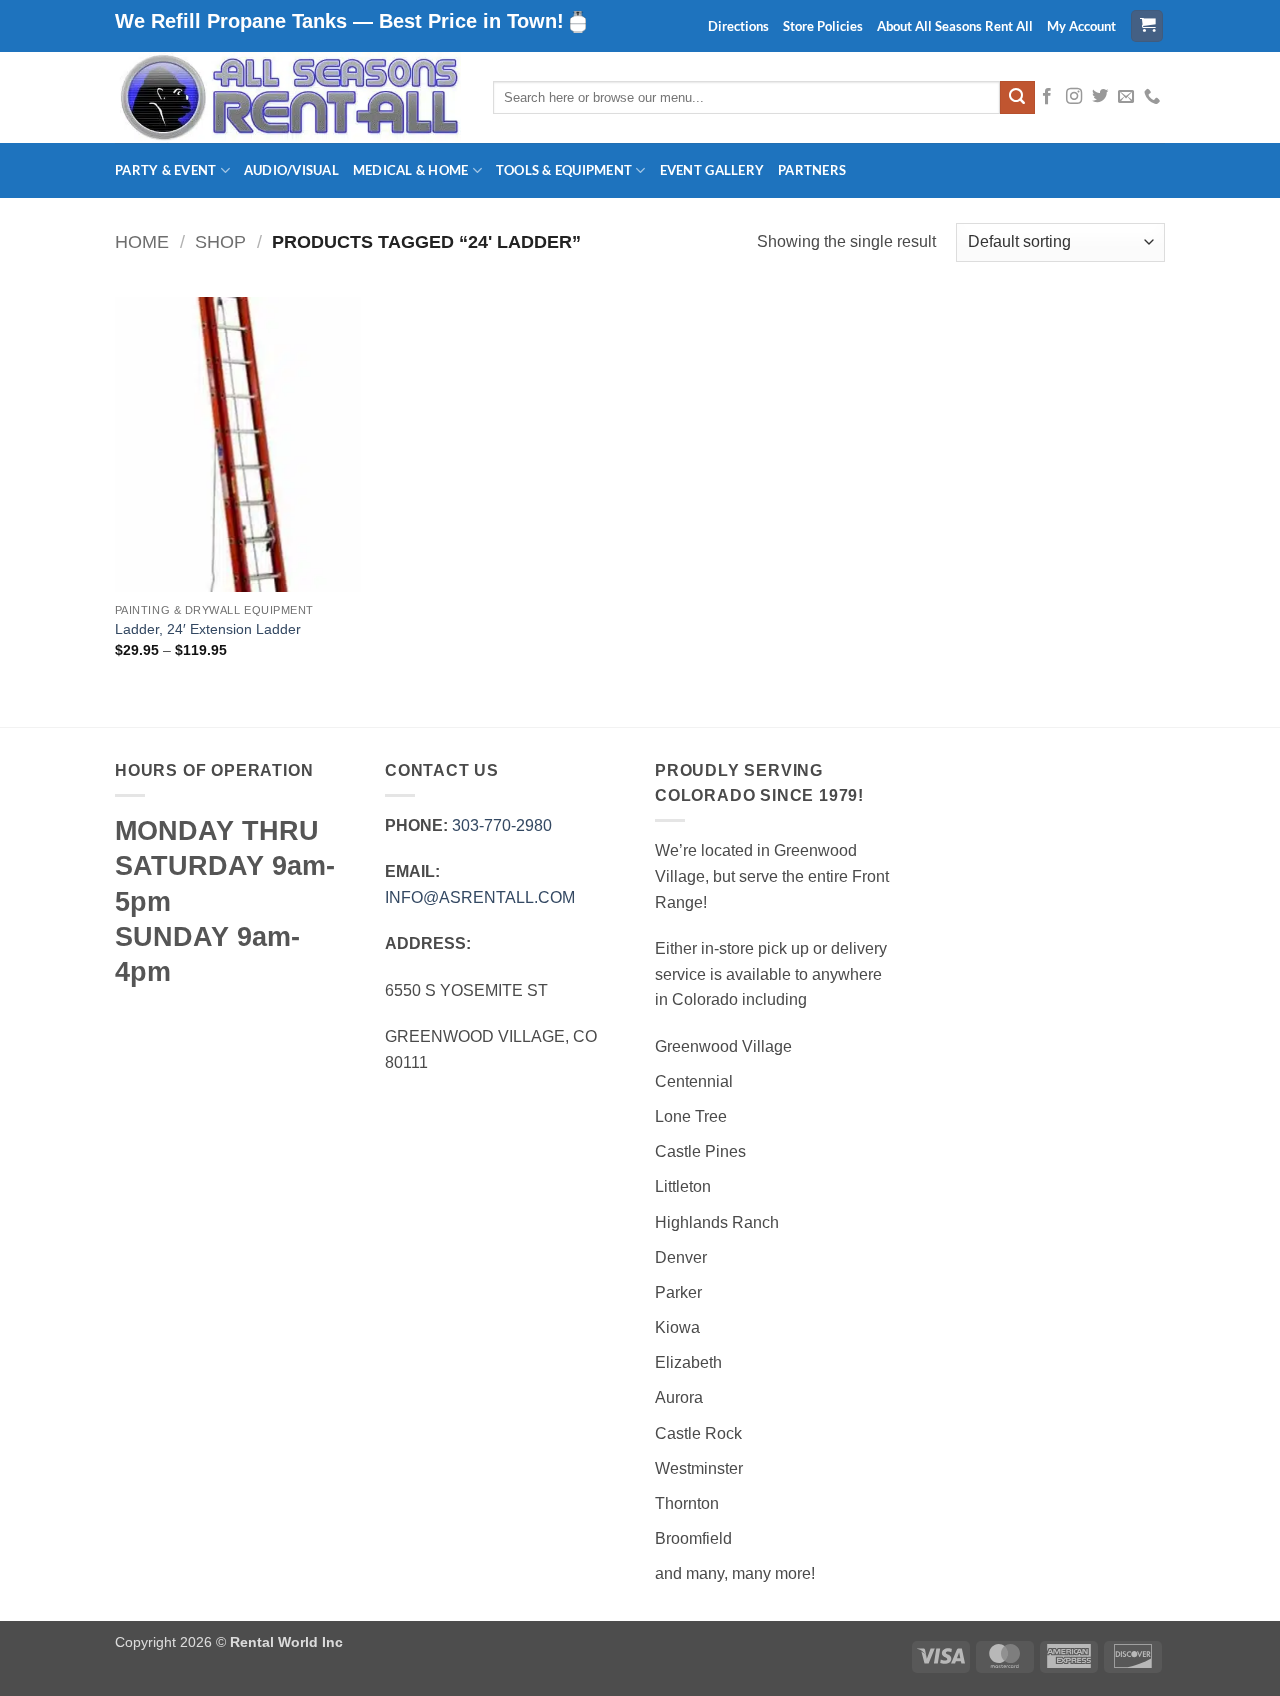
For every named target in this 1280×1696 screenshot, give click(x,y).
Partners (812, 170)
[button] (1147, 26)
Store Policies (823, 26)
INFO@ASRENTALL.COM (480, 897)
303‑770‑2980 (502, 825)
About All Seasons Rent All (955, 26)
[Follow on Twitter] (1100, 97)
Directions (738, 26)
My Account (1081, 26)
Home (142, 241)
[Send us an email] (1126, 97)
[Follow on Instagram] (1074, 97)
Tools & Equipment (564, 170)
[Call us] (1152, 97)
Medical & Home (411, 170)
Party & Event (165, 170)
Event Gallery (712, 170)
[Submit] (1017, 98)
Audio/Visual (291, 170)
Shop (220, 241)
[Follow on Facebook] (1047, 97)
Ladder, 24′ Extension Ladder (208, 629)
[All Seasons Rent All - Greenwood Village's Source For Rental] (289, 97)
